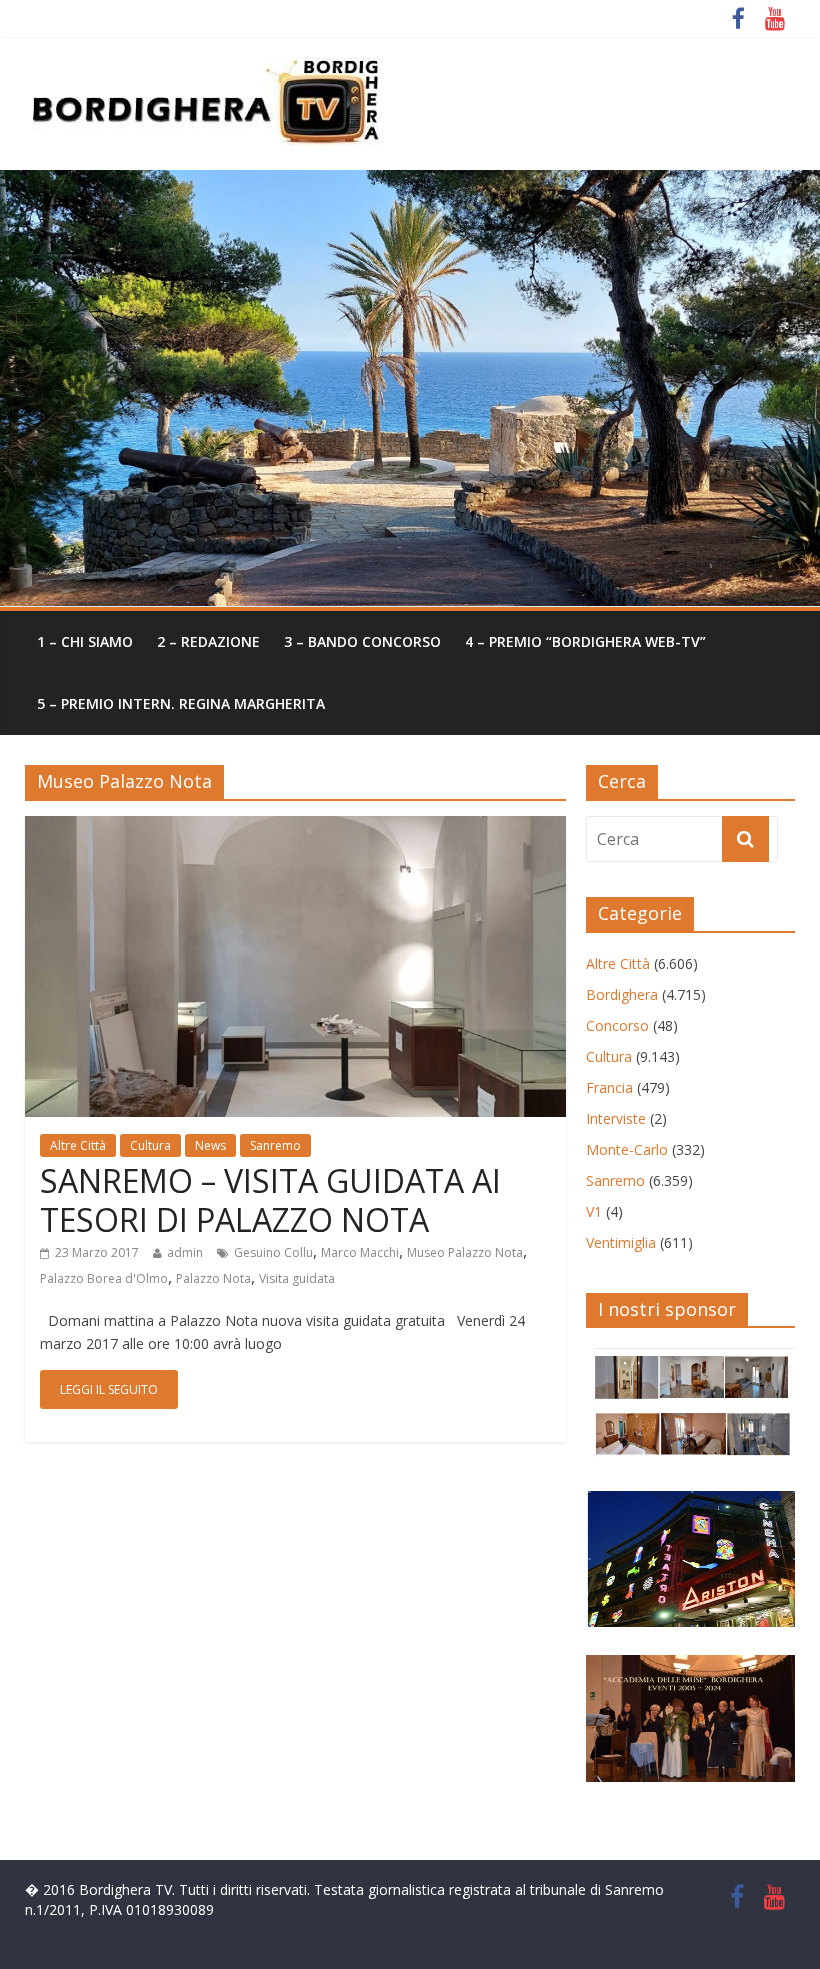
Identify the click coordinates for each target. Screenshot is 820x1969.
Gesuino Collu (273, 1252)
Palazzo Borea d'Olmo (104, 1278)
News (210, 1145)
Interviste (616, 1118)
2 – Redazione (208, 641)
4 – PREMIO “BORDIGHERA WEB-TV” (585, 641)
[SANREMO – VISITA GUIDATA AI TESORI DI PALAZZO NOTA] (295, 828)
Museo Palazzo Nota (465, 1252)
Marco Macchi (360, 1252)
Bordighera (622, 994)
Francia (609, 1087)
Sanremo (275, 1145)
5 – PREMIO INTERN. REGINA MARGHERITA (181, 703)
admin (185, 1252)
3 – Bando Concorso (362, 641)
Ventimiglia (621, 1242)
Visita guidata (297, 1278)
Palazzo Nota (213, 1278)
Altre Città (78, 1145)
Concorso (617, 1025)
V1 (594, 1211)
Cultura (150, 1145)
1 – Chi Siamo (85, 641)
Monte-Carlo (627, 1149)
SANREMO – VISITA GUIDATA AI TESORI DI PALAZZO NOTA (270, 1199)
